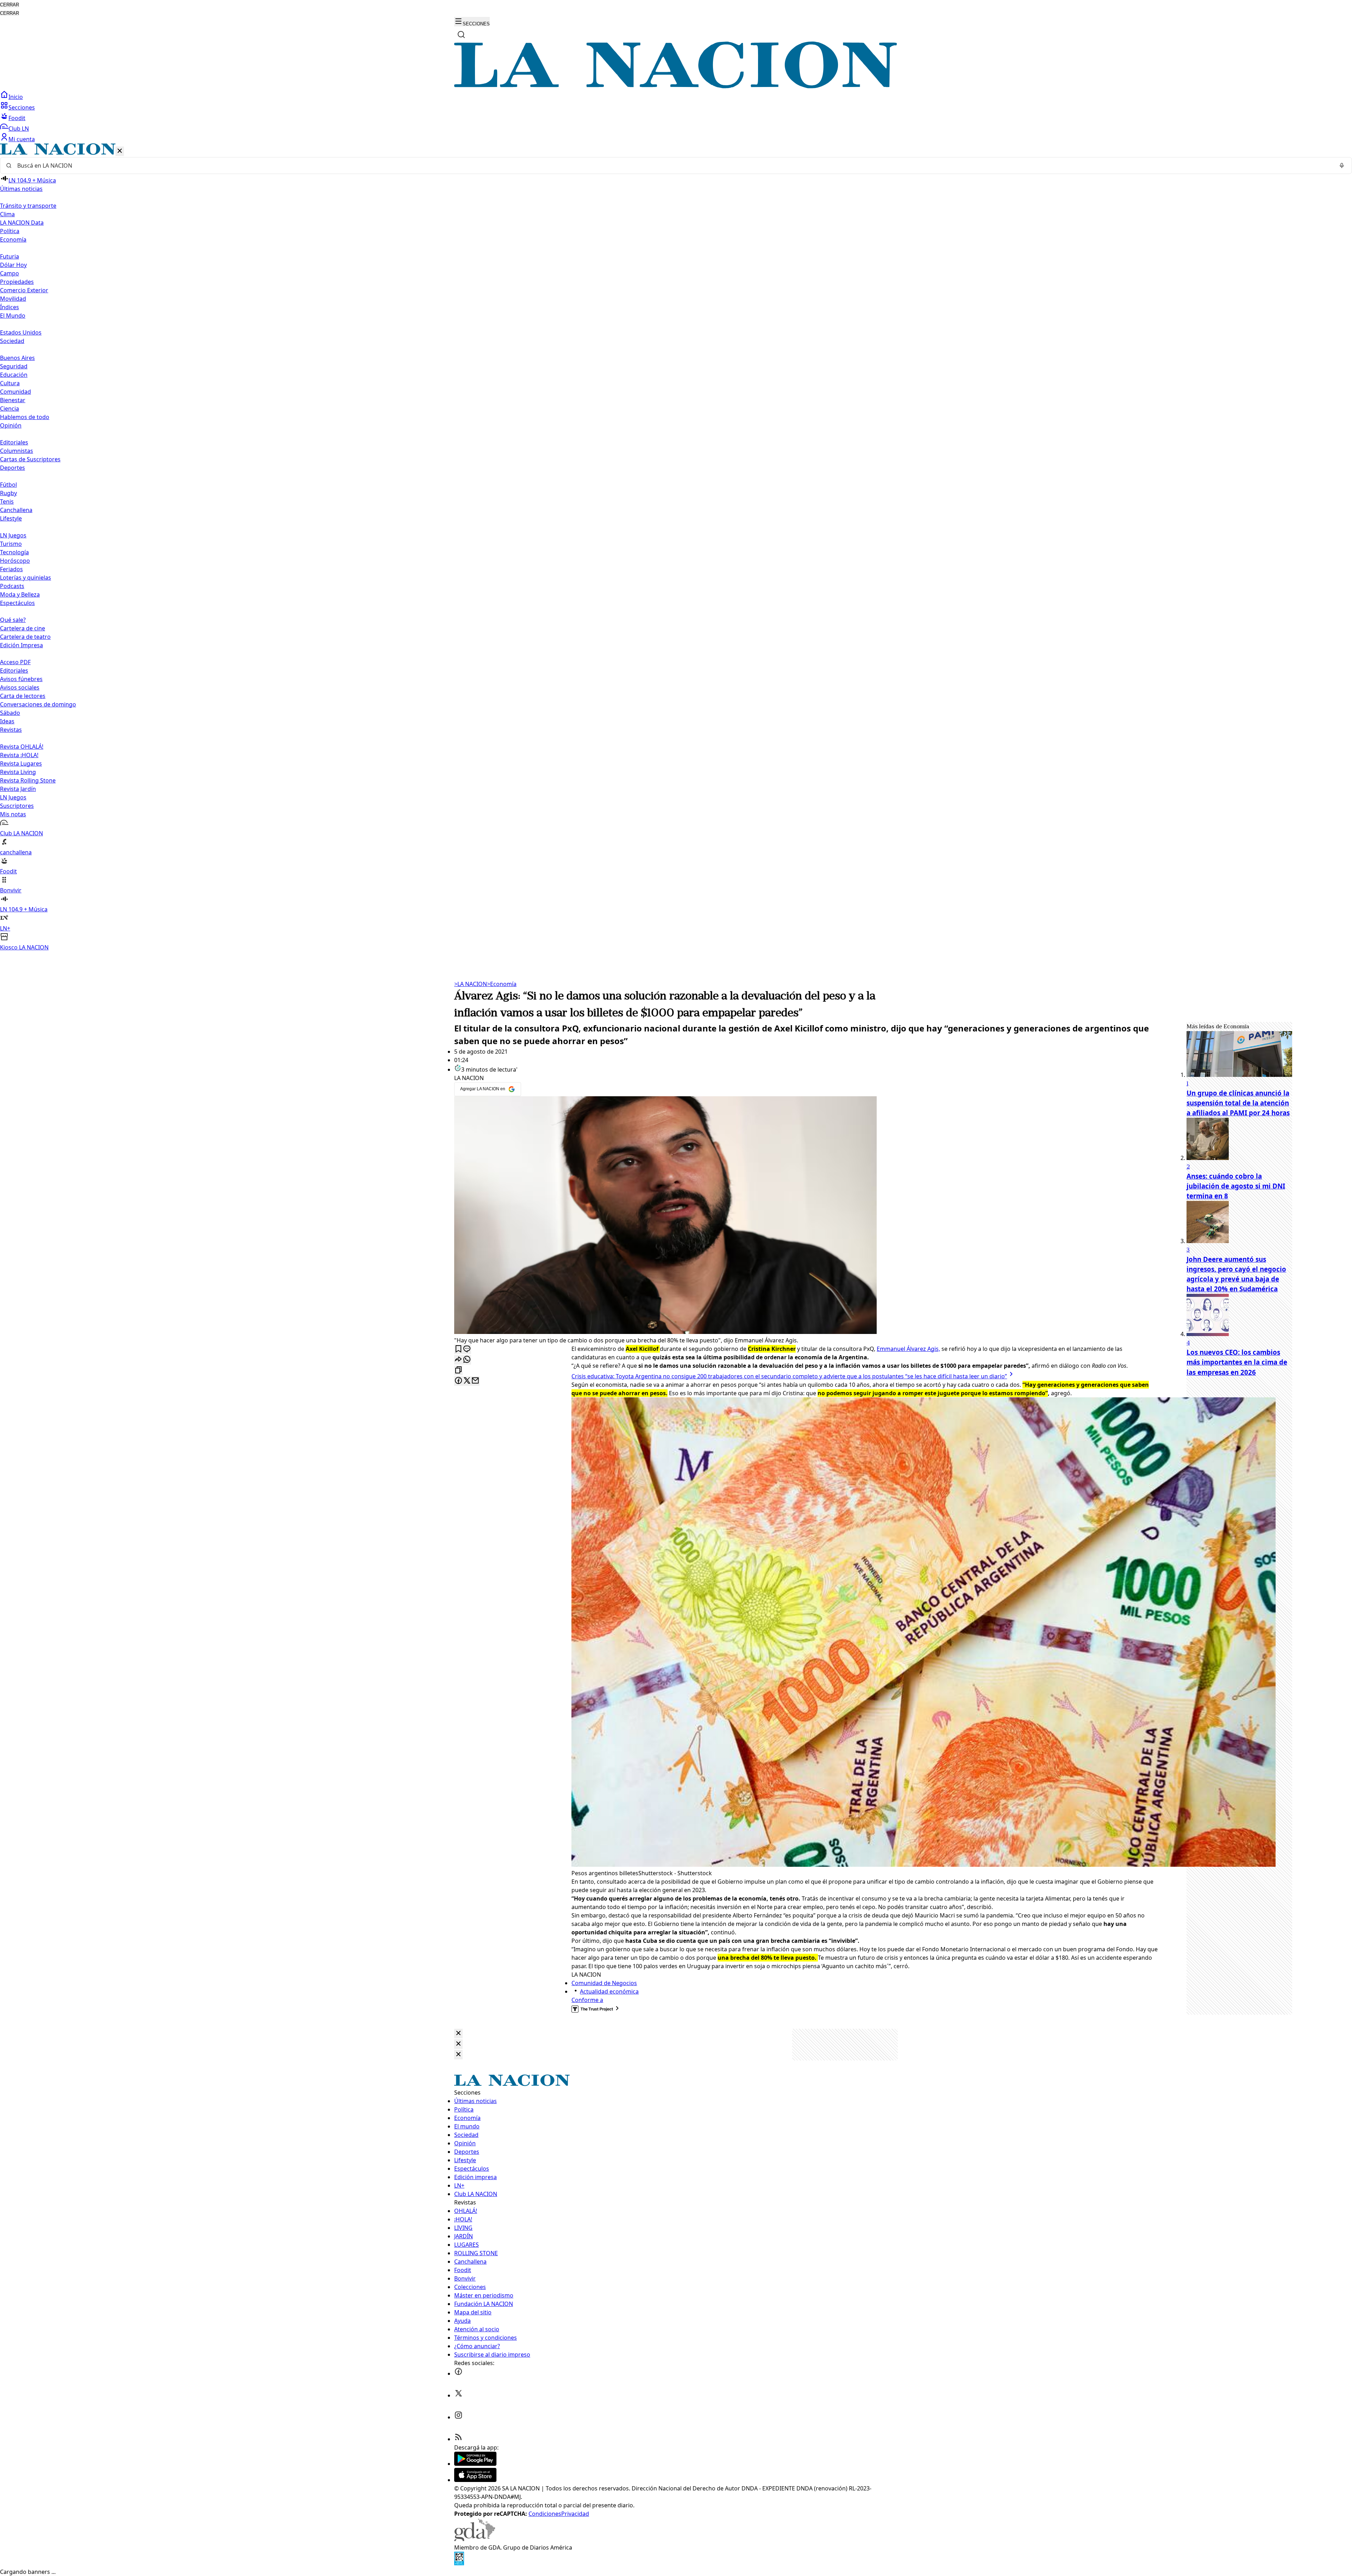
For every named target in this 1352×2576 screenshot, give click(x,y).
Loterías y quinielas (26, 578)
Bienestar (13, 400)
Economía (502, 984)
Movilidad (13, 299)
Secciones (22, 107)
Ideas (7, 721)
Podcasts (12, 586)
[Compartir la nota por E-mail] (475, 1381)
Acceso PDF (15, 662)
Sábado (10, 713)
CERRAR (10, 5)
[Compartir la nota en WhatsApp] (467, 1360)
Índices (10, 307)
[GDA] (475, 2539)
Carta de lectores (23, 696)
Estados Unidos (21, 332)
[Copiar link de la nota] (458, 1370)
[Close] (458, 2034)
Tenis (7, 501)
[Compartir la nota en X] (467, 1381)
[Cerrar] (120, 151)
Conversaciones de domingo (38, 704)
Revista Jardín (18, 789)
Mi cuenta (22, 139)
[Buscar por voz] (1342, 166)
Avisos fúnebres (21, 679)
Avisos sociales (20, 687)
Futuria (10, 256)
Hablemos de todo (25, 417)
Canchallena (16, 510)
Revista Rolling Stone (28, 780)
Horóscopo (15, 561)
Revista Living (18, 772)
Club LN (19, 129)
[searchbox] (673, 166)
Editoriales (14, 442)
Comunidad (15, 392)
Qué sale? (13, 620)
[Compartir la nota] (458, 1360)
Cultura (10, 383)
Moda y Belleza (20, 594)
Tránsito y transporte (28, 206)
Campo (10, 273)
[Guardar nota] (458, 1349)
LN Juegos (13, 535)
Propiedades (17, 282)
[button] (676, 547)
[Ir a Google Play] (475, 2464)
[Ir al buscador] (461, 35)
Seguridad (14, 366)
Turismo (11, 544)
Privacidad (575, 2514)
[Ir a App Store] (475, 2480)
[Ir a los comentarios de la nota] (467, 1349)
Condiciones (545, 2514)
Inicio (16, 97)
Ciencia (10, 408)
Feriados (11, 569)
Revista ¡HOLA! (19, 755)
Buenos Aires (17, 358)
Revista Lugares (21, 763)
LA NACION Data (22, 223)
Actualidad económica (609, 1991)
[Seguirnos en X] (458, 2395)
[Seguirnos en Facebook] (458, 2374)
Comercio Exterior (24, 290)
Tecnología (14, 552)
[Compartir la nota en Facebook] (458, 1381)
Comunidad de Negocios (604, 1983)
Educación (14, 375)
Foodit (17, 118)
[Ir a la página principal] (676, 86)
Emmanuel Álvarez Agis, (908, 1349)
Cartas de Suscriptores (30, 459)
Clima (7, 214)
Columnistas (17, 451)
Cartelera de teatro (25, 637)
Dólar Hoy (13, 265)
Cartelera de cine (23, 628)
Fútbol (8, 485)
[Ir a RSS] (458, 2439)
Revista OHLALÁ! (22, 747)
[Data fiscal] (459, 2563)
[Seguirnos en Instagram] (458, 2417)
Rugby (8, 493)
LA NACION (471, 984)
